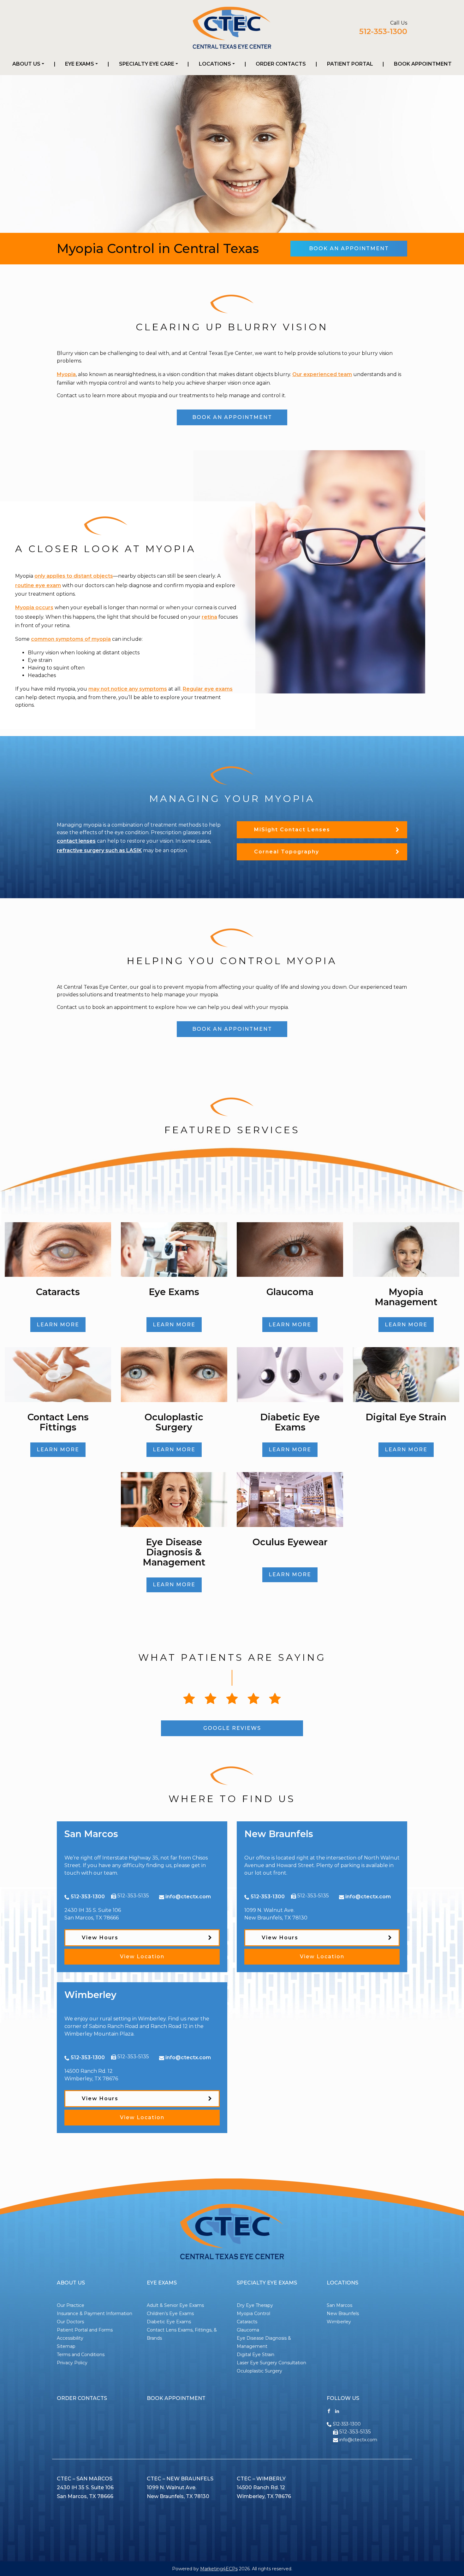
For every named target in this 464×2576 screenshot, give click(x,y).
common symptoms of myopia (71, 639)
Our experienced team (322, 374)
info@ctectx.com (188, 1897)
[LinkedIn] (337, 2411)
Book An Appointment (349, 248)
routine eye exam (38, 585)
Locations (215, 64)
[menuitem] (28, 64)
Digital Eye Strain (256, 2355)
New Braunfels (343, 2314)
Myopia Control (253, 2314)
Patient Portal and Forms (85, 2330)
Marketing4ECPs (219, 2569)
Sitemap (66, 2346)
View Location (142, 1957)
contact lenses (76, 841)
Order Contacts (281, 64)
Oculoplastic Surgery (259, 2371)
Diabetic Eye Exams (169, 2322)
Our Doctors (70, 2322)
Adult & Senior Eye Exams (175, 2305)
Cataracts (247, 2322)
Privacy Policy (72, 2363)
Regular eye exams (208, 689)
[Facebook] (329, 2411)
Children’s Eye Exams (170, 2314)
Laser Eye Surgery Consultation (271, 2363)
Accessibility (70, 2338)
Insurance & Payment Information (95, 2314)
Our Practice (71, 2305)
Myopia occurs (34, 607)
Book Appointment (423, 64)
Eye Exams (80, 64)
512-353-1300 (383, 31)
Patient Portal (350, 64)
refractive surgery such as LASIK (99, 850)
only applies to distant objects (74, 576)
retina (209, 617)
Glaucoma (248, 2330)
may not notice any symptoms (128, 689)
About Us (26, 64)
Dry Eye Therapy (255, 2305)
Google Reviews (232, 1728)
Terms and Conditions (81, 2355)
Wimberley (339, 2322)
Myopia (66, 374)
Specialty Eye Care (147, 64)
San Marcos (339, 2305)
